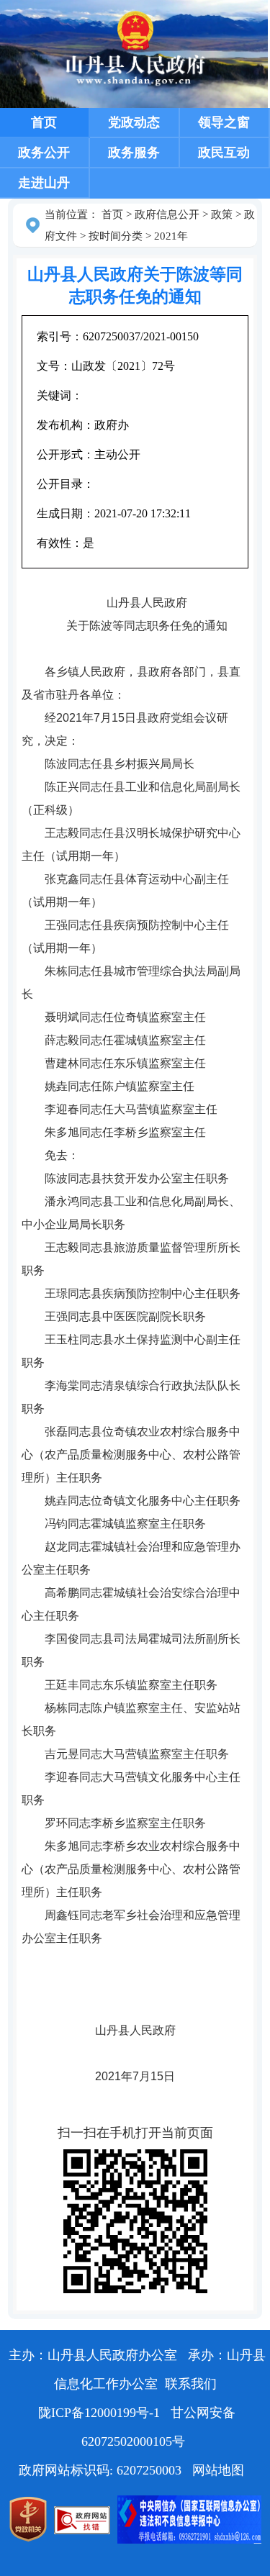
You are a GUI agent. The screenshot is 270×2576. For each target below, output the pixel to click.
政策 (222, 214)
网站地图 (218, 2470)
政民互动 (224, 153)
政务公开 (44, 153)
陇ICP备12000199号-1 (101, 2413)
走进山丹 (44, 183)
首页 (44, 122)
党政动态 (134, 122)
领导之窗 (224, 122)
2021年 (171, 236)
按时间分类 (116, 236)
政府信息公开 (167, 214)
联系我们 (191, 2384)
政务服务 (134, 153)
